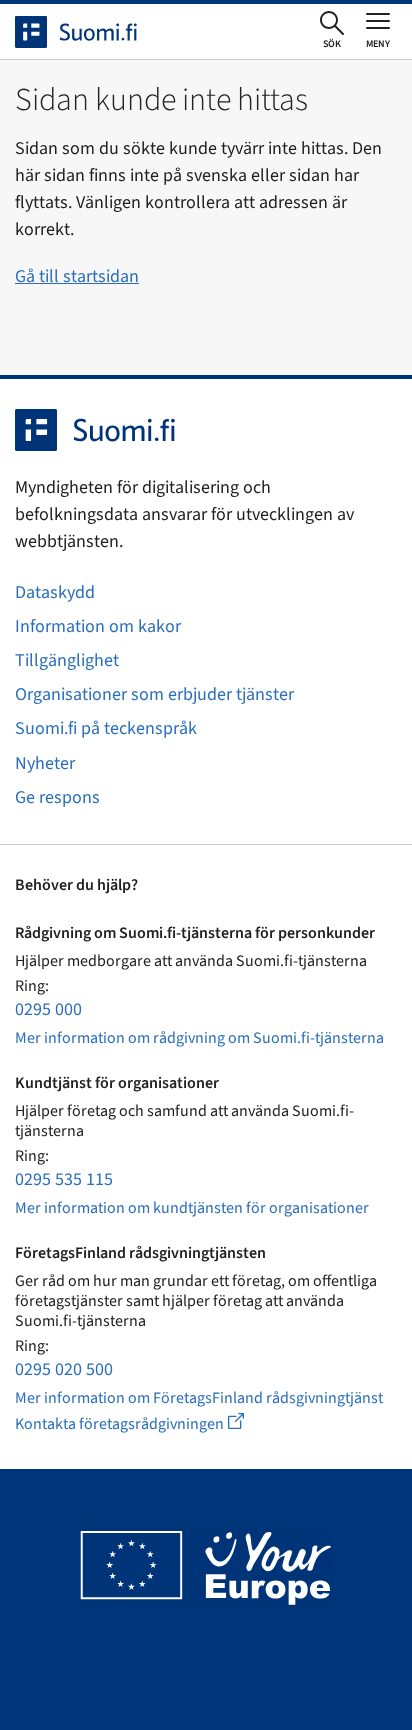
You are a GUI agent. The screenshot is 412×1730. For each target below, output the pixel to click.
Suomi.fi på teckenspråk (106, 728)
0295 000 (48, 1009)
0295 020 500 (64, 1369)
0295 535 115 (64, 1179)
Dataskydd (55, 592)
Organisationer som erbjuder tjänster (154, 694)
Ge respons (57, 797)
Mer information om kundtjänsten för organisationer (192, 1208)
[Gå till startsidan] (94, 32)
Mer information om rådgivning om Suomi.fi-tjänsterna (199, 1038)
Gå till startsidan (77, 276)
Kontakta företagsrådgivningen (145, 1423)
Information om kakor (98, 626)
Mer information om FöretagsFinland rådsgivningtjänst (199, 1398)
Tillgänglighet (67, 660)
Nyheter (45, 763)
